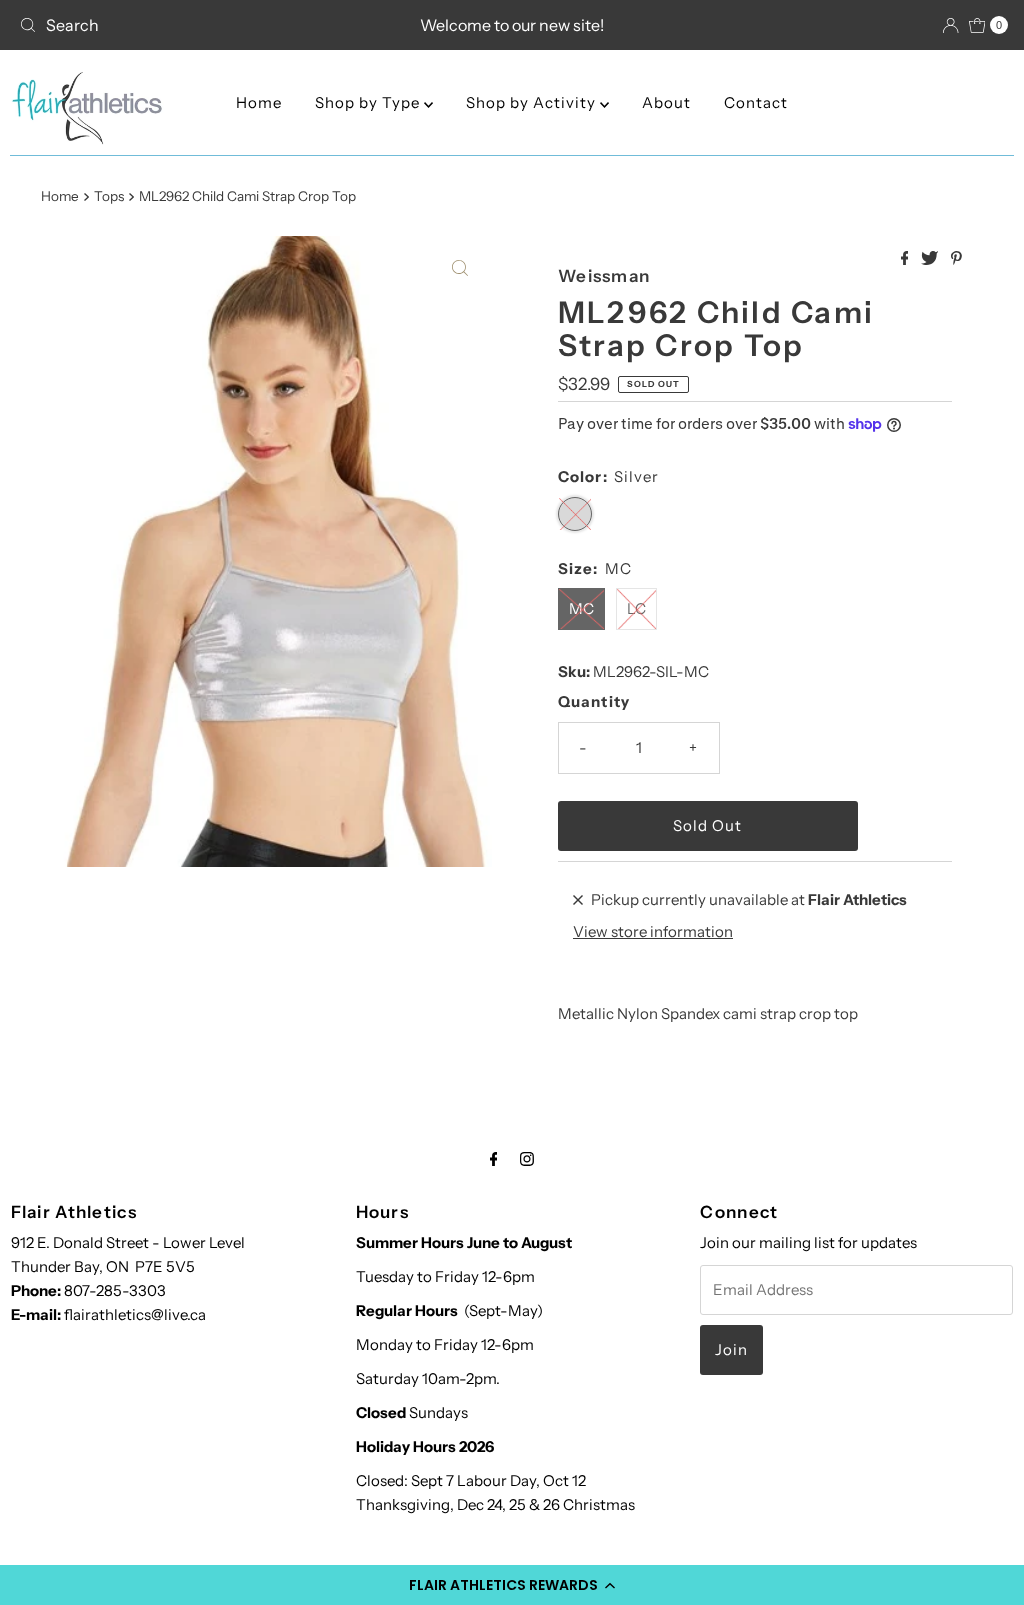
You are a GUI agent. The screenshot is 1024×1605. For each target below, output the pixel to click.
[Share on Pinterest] (956, 259)
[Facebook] (494, 1159)
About (666, 102)
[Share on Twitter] (931, 259)
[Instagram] (527, 1159)
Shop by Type (369, 102)
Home (259, 102)
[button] (512, 1585)
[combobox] (173, 25)
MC (581, 608)
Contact (756, 102)
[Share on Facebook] (906, 259)
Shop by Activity (533, 102)
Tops (109, 196)
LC (636, 608)
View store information (653, 931)
